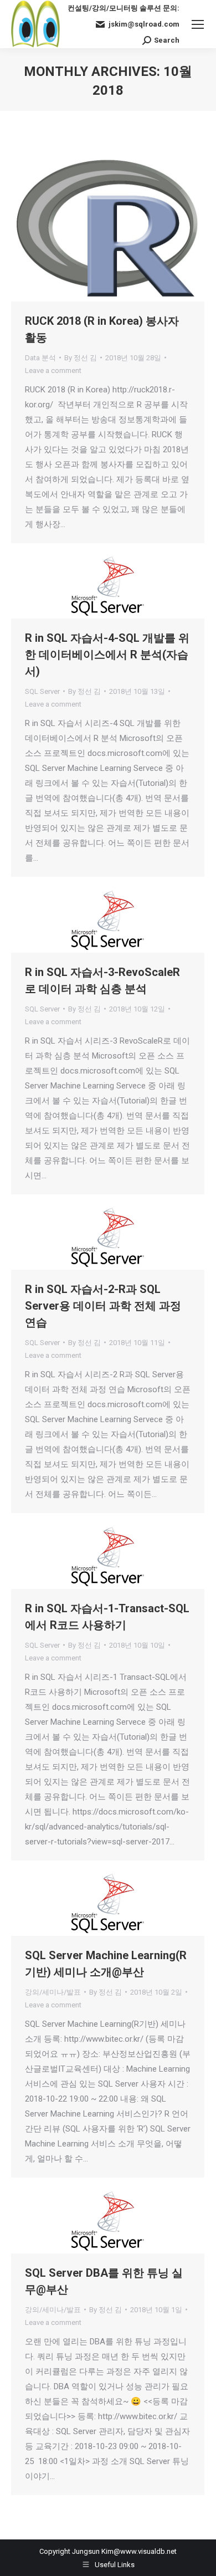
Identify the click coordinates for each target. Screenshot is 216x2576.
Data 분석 (40, 358)
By (81, 358)
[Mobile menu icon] (198, 24)
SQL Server (42, 691)
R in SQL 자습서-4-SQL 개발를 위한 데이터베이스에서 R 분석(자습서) (107, 655)
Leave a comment (53, 370)
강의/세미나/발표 (53, 1992)
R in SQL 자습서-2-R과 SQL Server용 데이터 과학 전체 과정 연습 (103, 1306)
